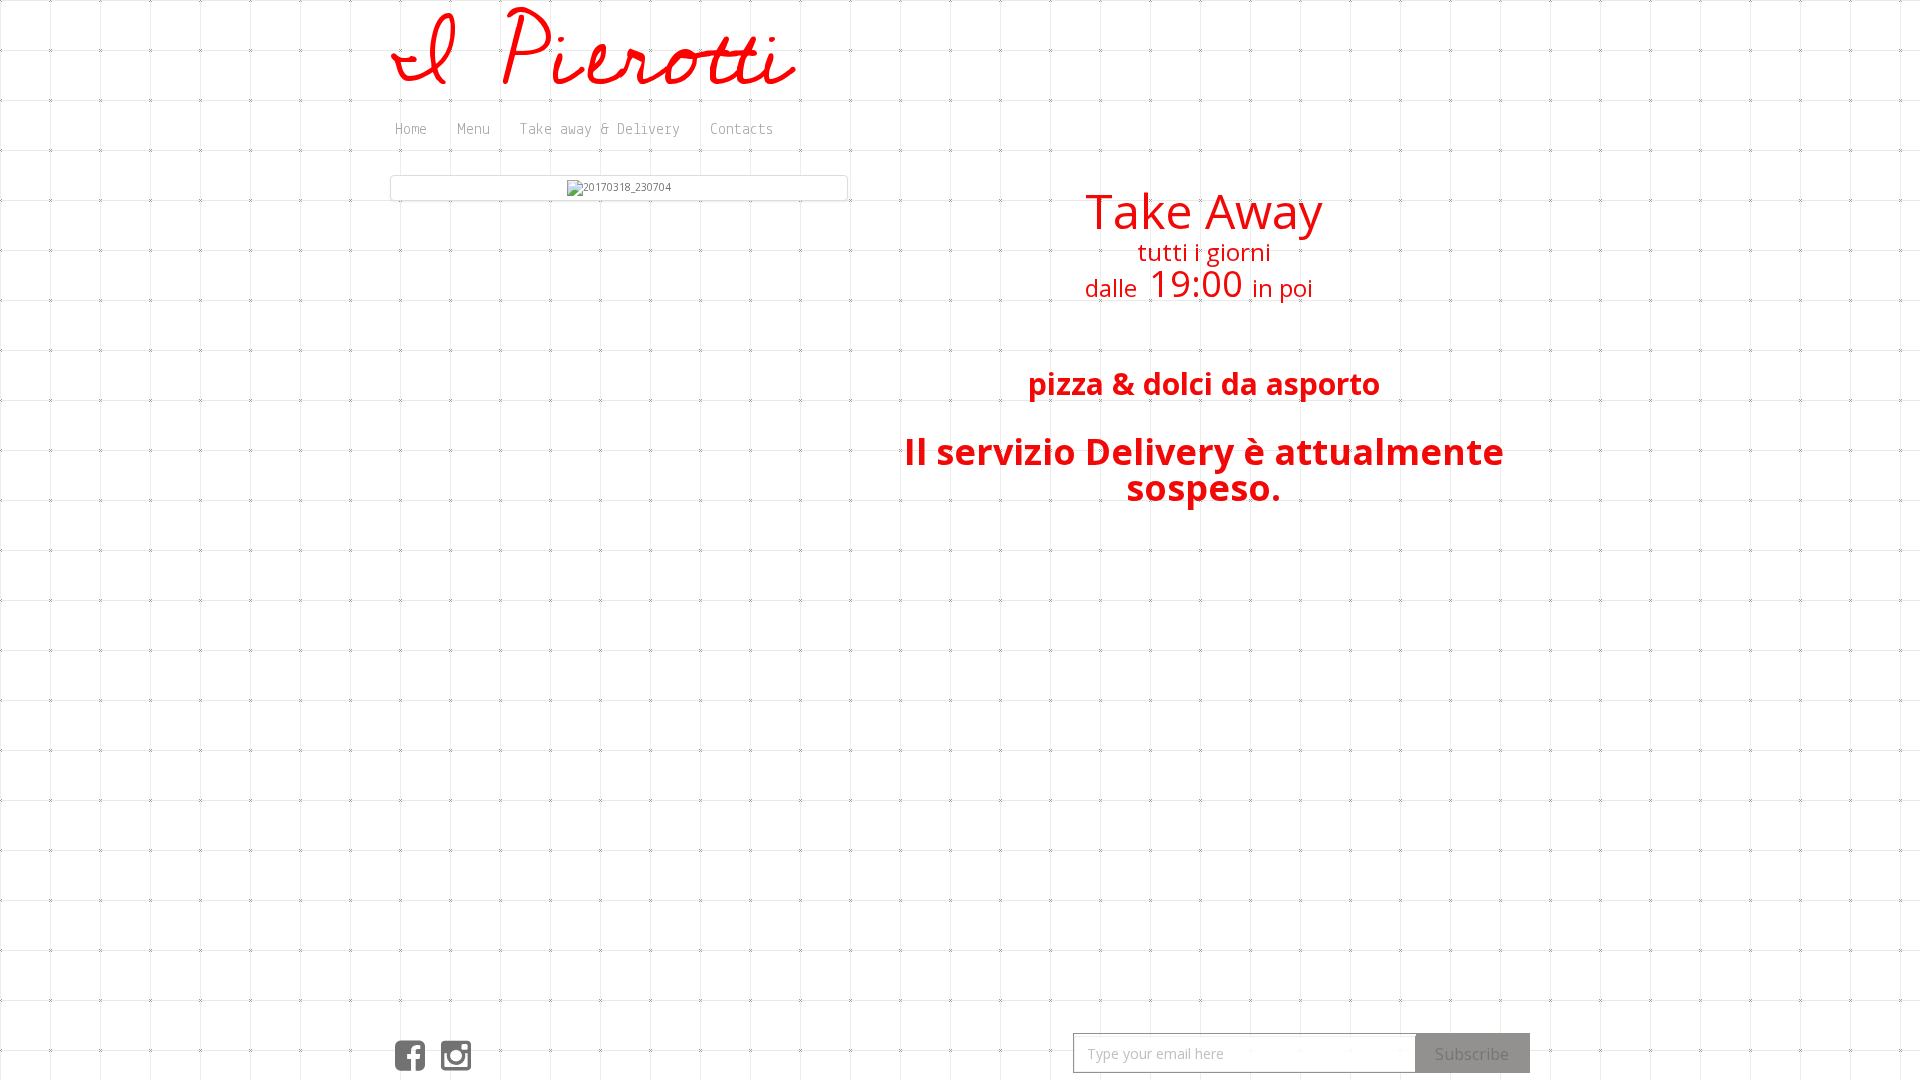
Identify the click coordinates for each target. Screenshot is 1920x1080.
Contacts (741, 130)
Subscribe (1472, 1054)
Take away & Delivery (600, 130)
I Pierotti (593, 55)
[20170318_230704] (619, 188)
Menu (473, 130)
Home (411, 130)
